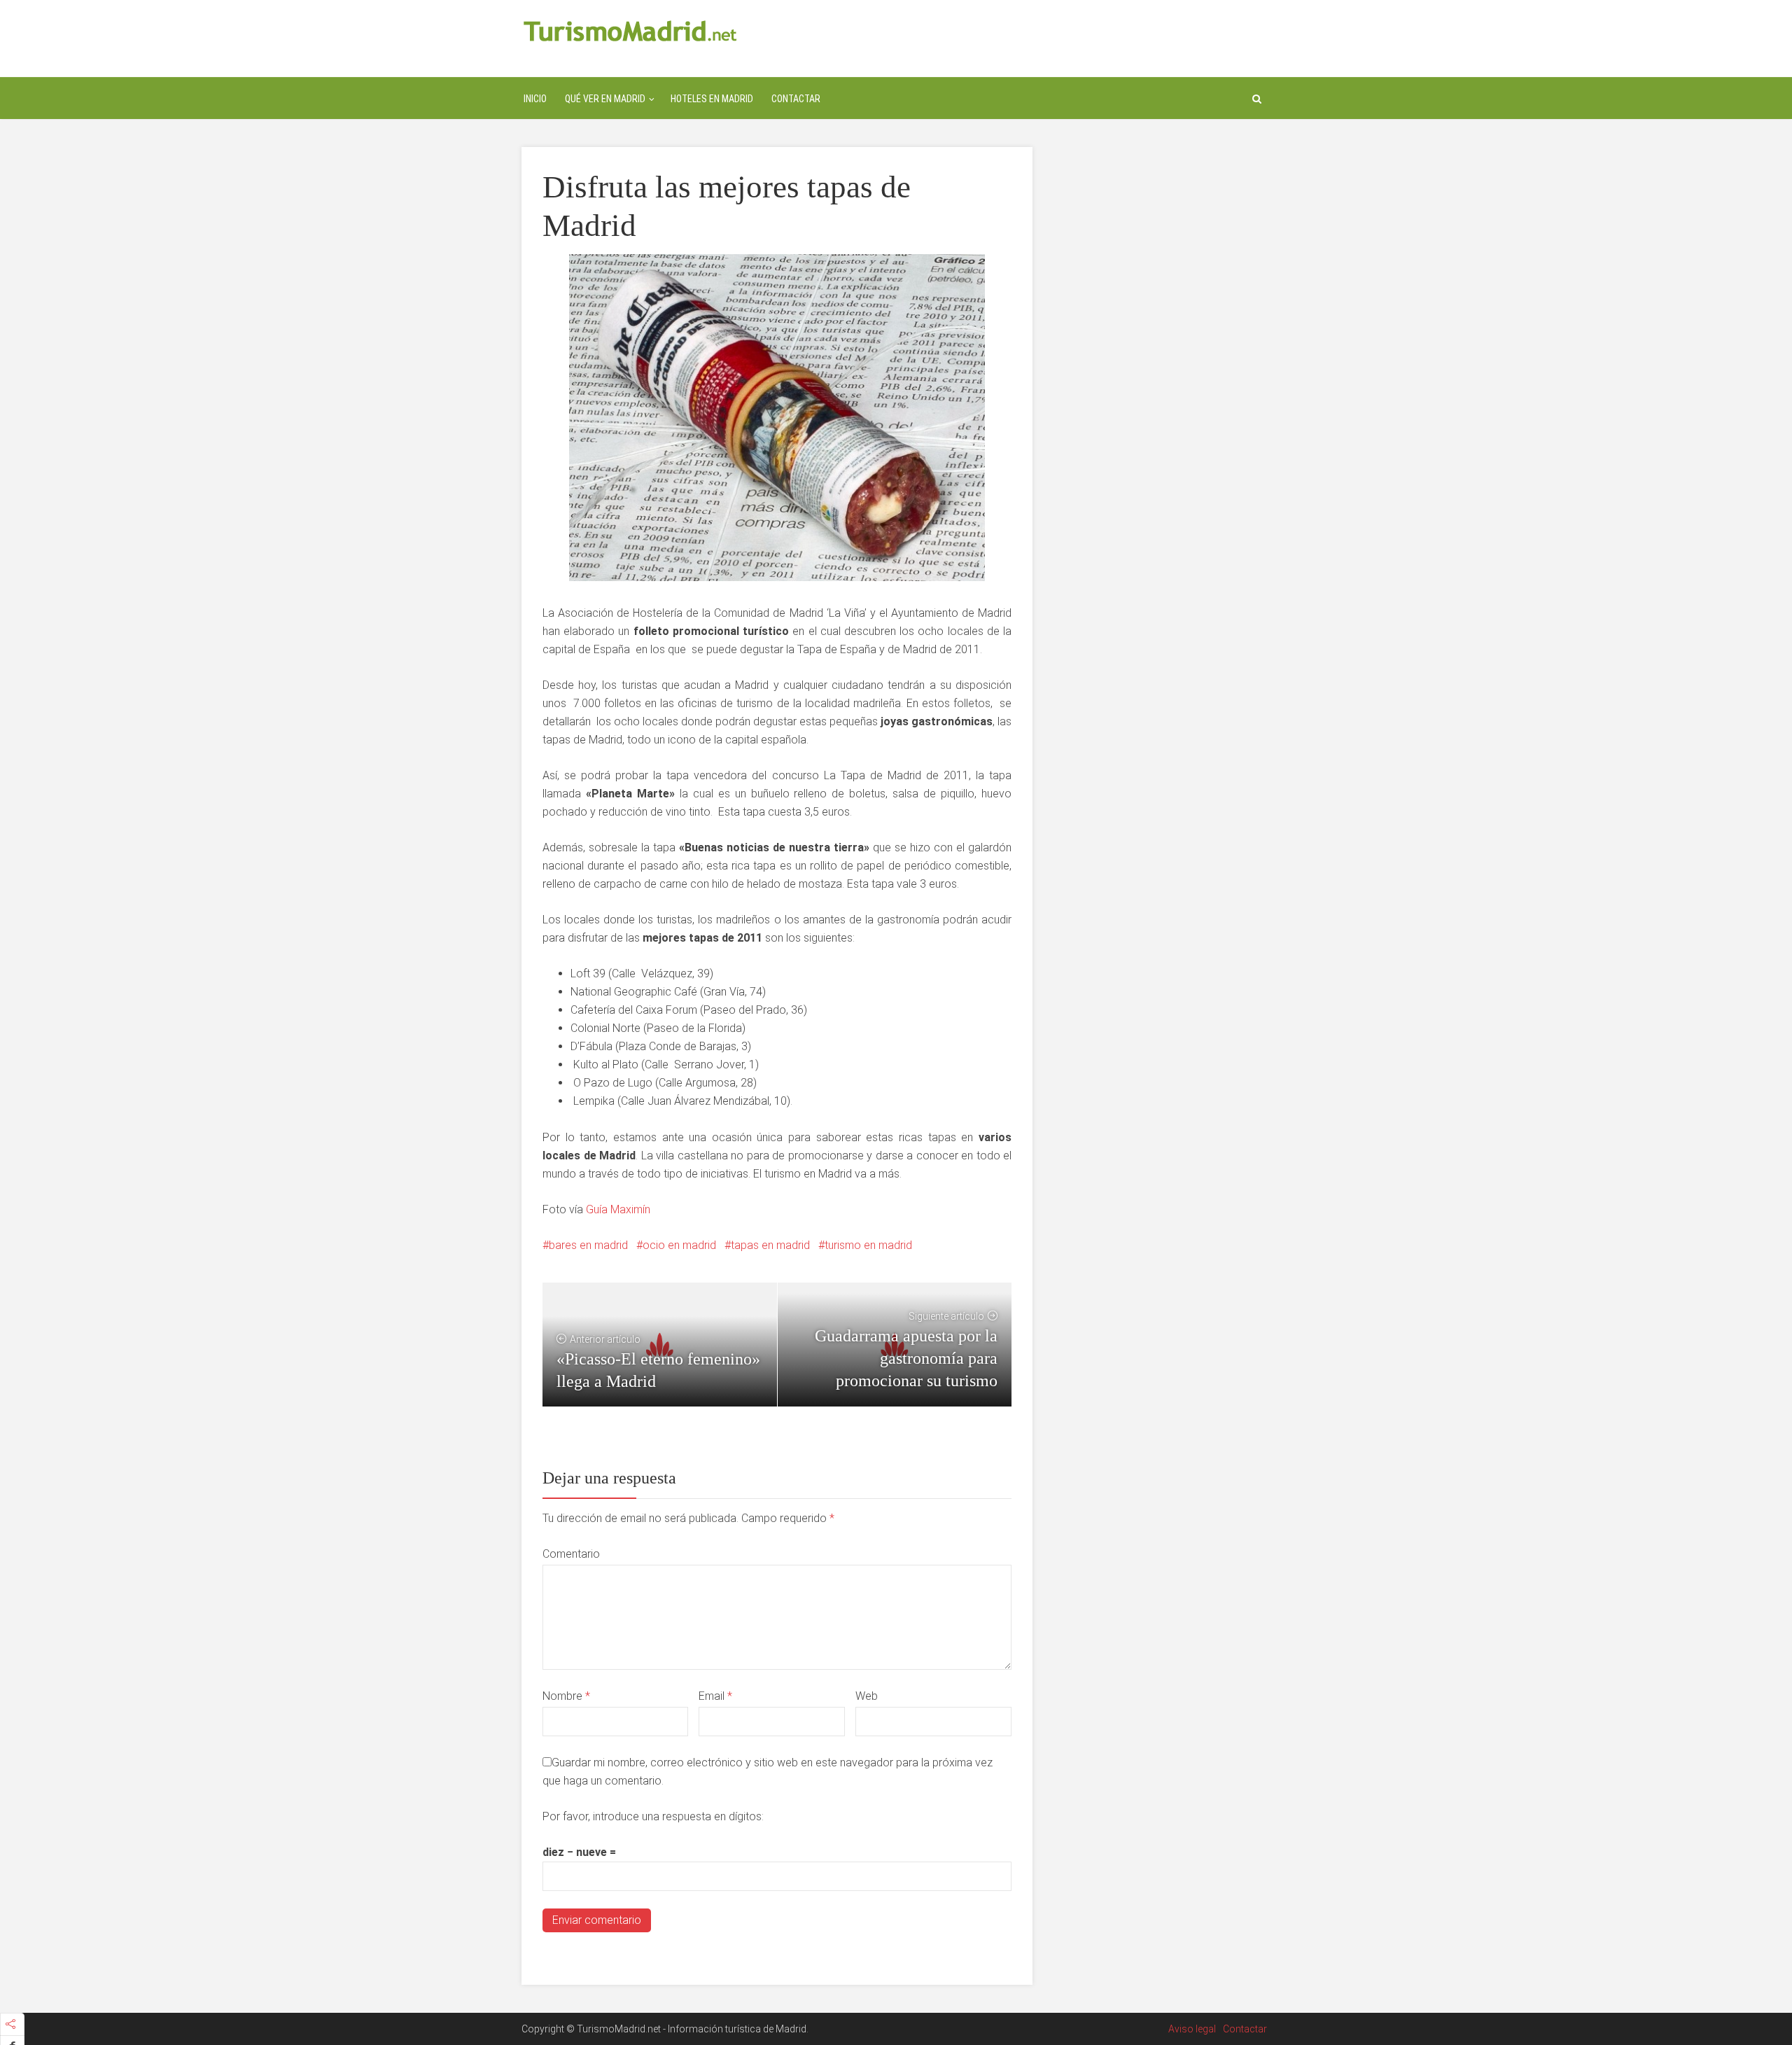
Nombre (566, 1696)
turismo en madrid (868, 1245)
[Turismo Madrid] (630, 30)
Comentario (571, 1554)
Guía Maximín (618, 1209)
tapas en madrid (770, 1245)
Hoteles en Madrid (712, 99)
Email (715, 1696)
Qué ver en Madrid (605, 99)
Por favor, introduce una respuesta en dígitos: (653, 1816)
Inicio (535, 99)
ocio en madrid (679, 1245)
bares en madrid (588, 1245)
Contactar (796, 99)
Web (867, 1696)
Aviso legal (1192, 2029)
